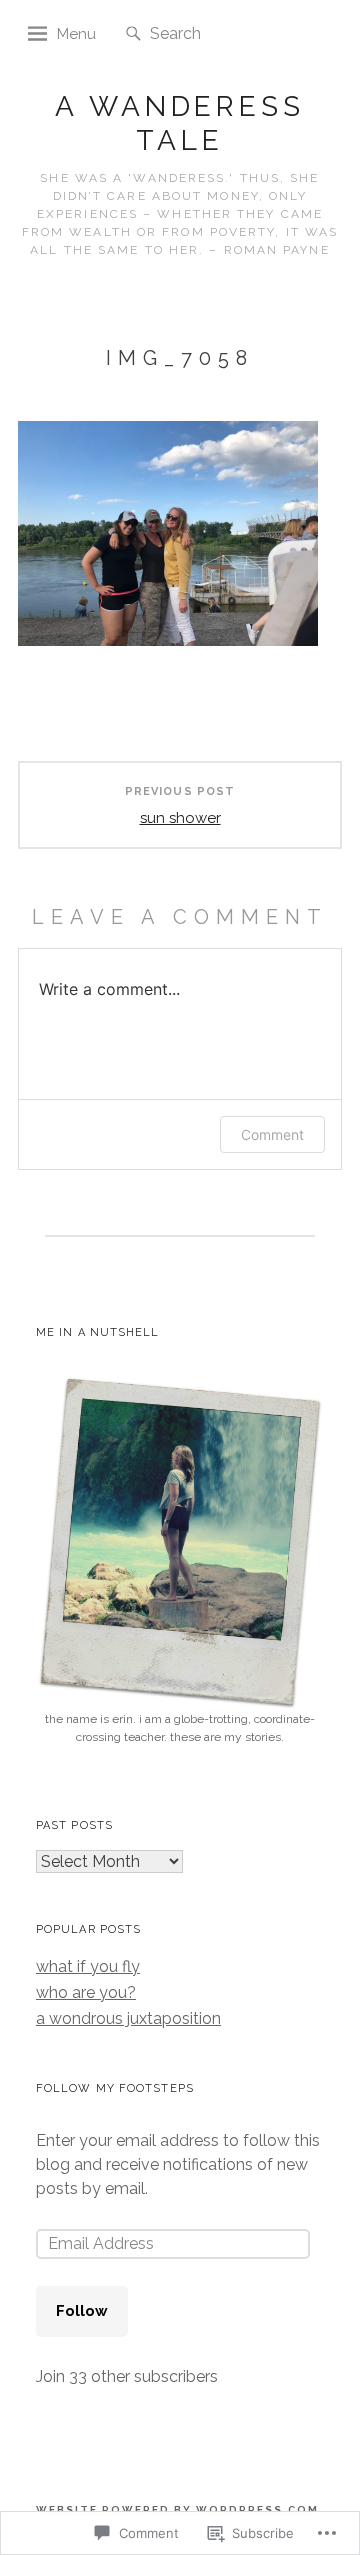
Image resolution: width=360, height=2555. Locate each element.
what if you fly (88, 1966)
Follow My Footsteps (115, 2088)
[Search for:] (210, 32)
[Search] (133, 34)
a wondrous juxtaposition (128, 2018)
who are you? (86, 1992)
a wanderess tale (180, 123)
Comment (272, 1134)
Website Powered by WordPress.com (177, 2509)
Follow (82, 2311)
